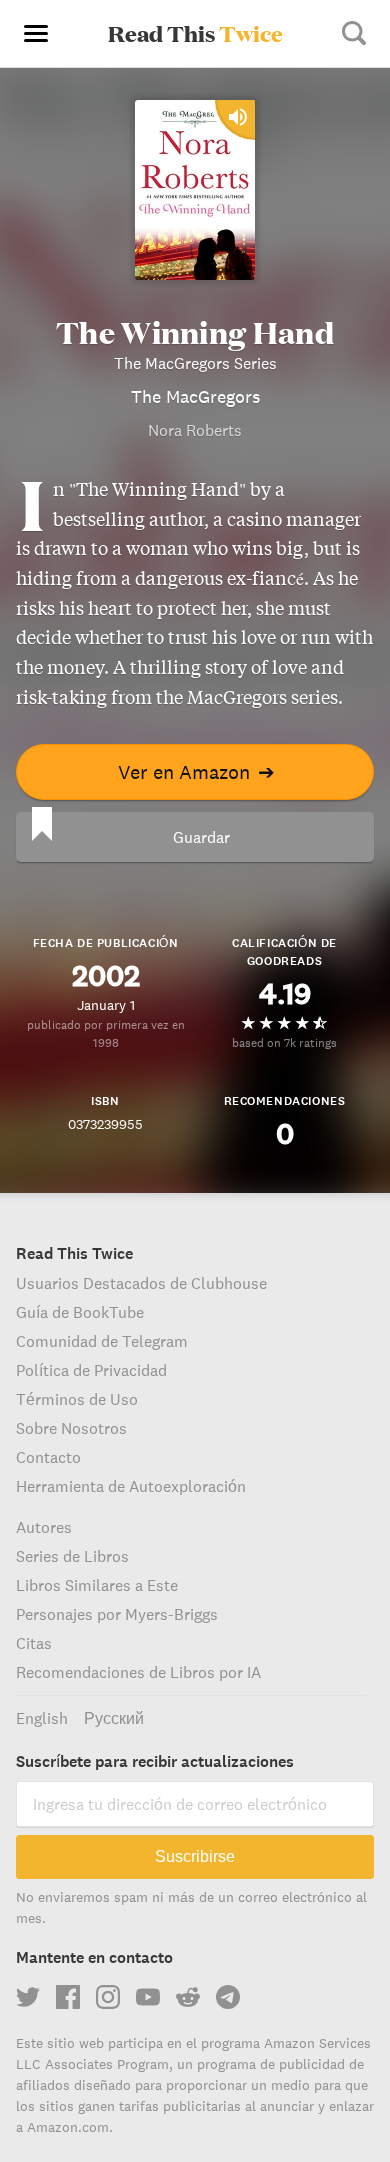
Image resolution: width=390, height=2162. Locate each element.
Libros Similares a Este (97, 1585)
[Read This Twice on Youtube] (148, 1997)
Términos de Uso (77, 1399)
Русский (114, 1718)
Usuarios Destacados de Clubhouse (141, 1283)
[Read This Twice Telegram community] (228, 1997)
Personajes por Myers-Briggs (117, 1614)
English (42, 1718)
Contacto (48, 1457)
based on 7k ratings (284, 1042)
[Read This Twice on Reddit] (188, 1997)
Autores (44, 1527)
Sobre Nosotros (71, 1428)
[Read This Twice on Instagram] (108, 1997)
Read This (195, 33)
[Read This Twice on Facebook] (68, 1997)
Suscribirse (195, 1856)
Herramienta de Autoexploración (131, 1486)
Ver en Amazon (196, 771)
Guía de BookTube (80, 1312)
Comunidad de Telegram (102, 1341)
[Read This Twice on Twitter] (28, 1997)
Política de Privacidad (91, 1370)
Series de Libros (72, 1556)
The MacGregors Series (195, 363)
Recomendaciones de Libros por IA (138, 1672)
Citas (34, 1643)
